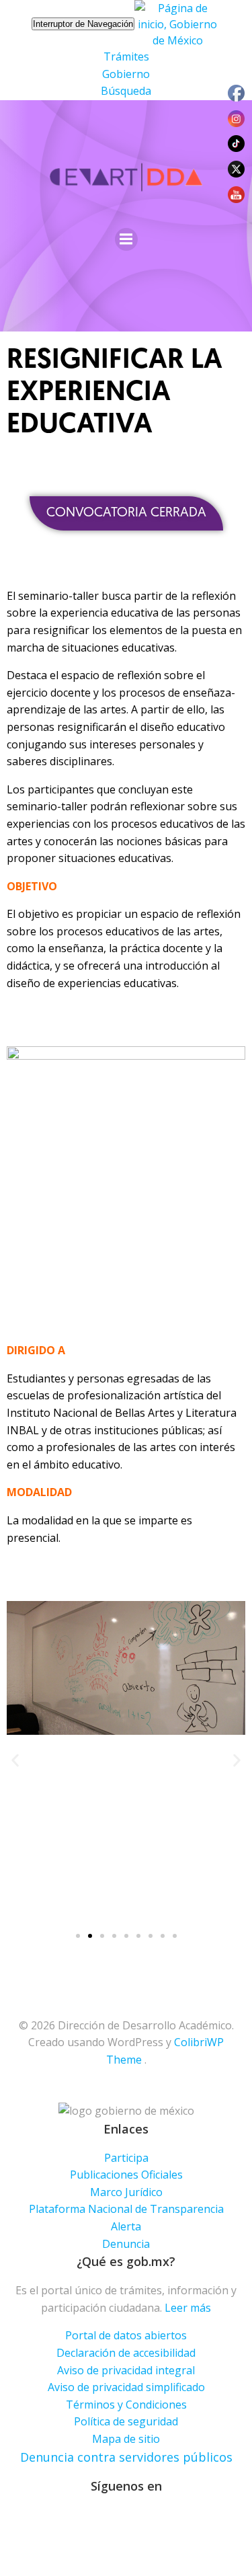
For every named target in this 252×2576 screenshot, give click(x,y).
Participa (126, 2158)
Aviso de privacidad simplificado (126, 2387)
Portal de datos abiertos (126, 2335)
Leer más (188, 2308)
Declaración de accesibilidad (126, 2353)
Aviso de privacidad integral (126, 2370)
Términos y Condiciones (126, 2405)
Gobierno (126, 74)
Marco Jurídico (126, 2192)
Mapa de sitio (126, 2439)
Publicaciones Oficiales (126, 2175)
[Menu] (126, 239)
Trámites (126, 56)
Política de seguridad (126, 2421)
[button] (126, 513)
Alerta (126, 2226)
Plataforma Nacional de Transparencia (126, 2209)
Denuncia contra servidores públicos (126, 2457)
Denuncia (126, 2244)
